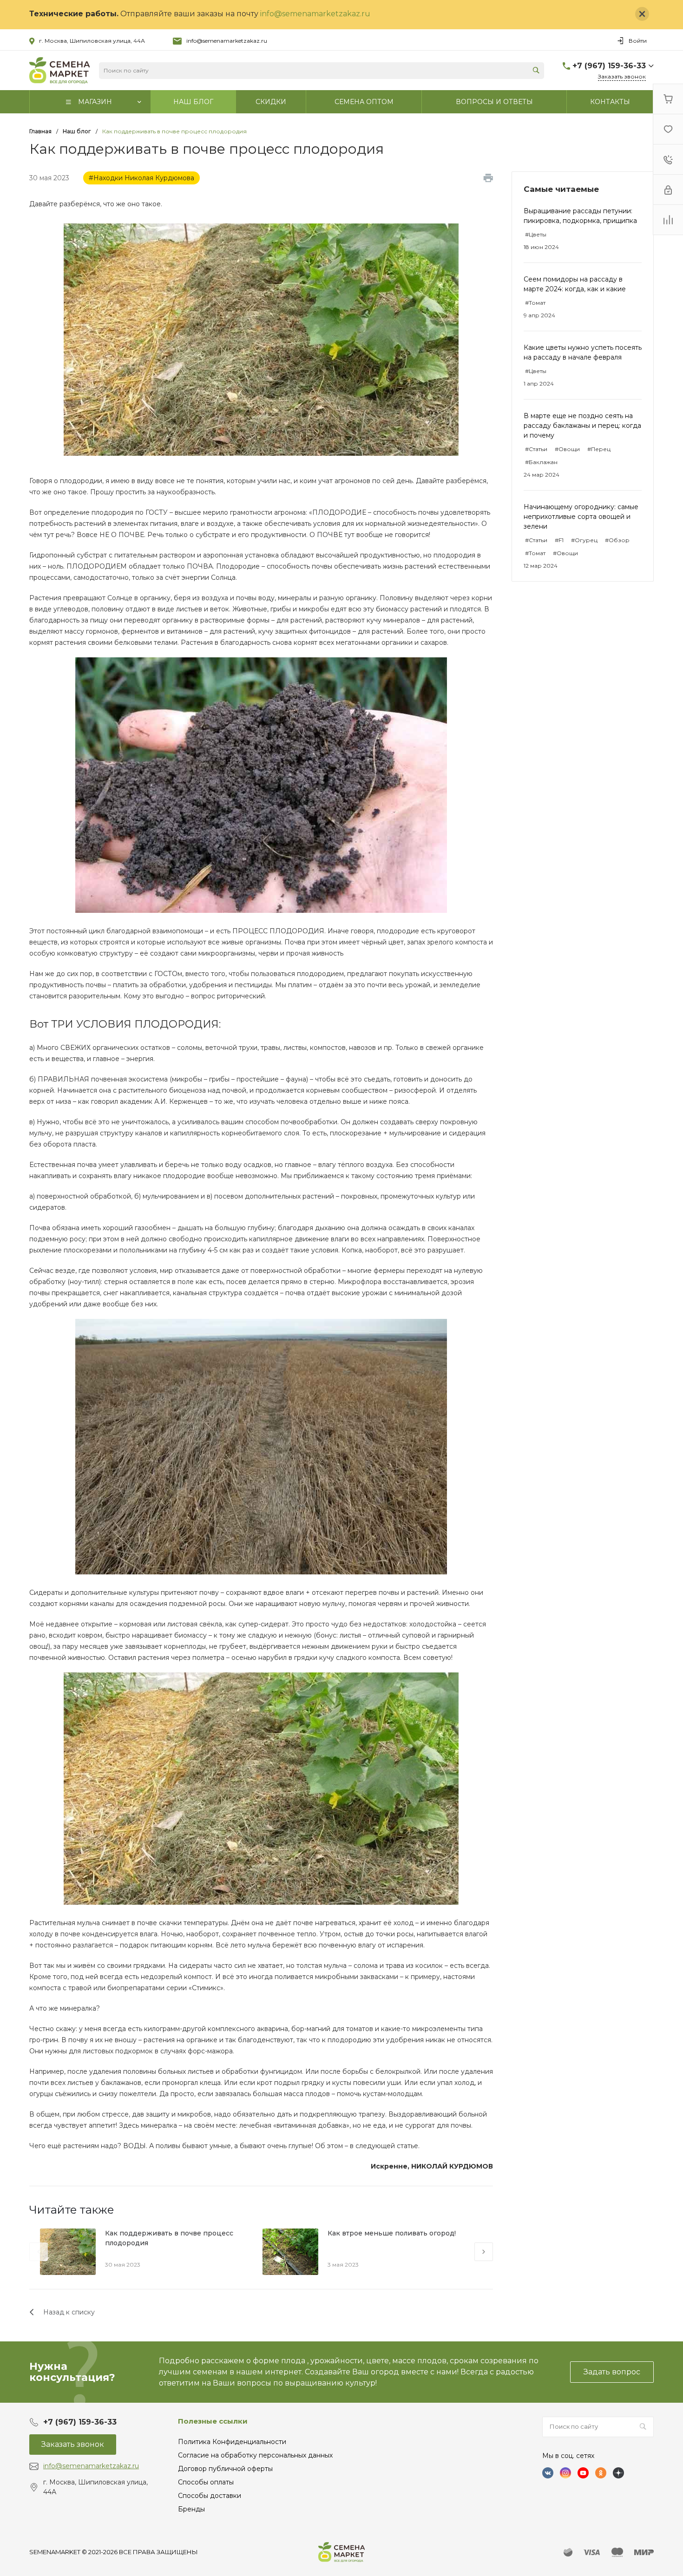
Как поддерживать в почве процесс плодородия (169, 2238)
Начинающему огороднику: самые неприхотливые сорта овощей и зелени (581, 517)
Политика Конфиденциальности (232, 2442)
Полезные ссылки (213, 2421)
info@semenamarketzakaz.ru (315, 14)
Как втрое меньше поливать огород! (392, 2233)
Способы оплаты (206, 2482)
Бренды (191, 2509)
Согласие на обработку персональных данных (255, 2455)
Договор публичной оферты (225, 2469)
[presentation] (39, 2252)
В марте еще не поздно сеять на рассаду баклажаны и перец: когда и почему (582, 426)
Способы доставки (210, 2496)
